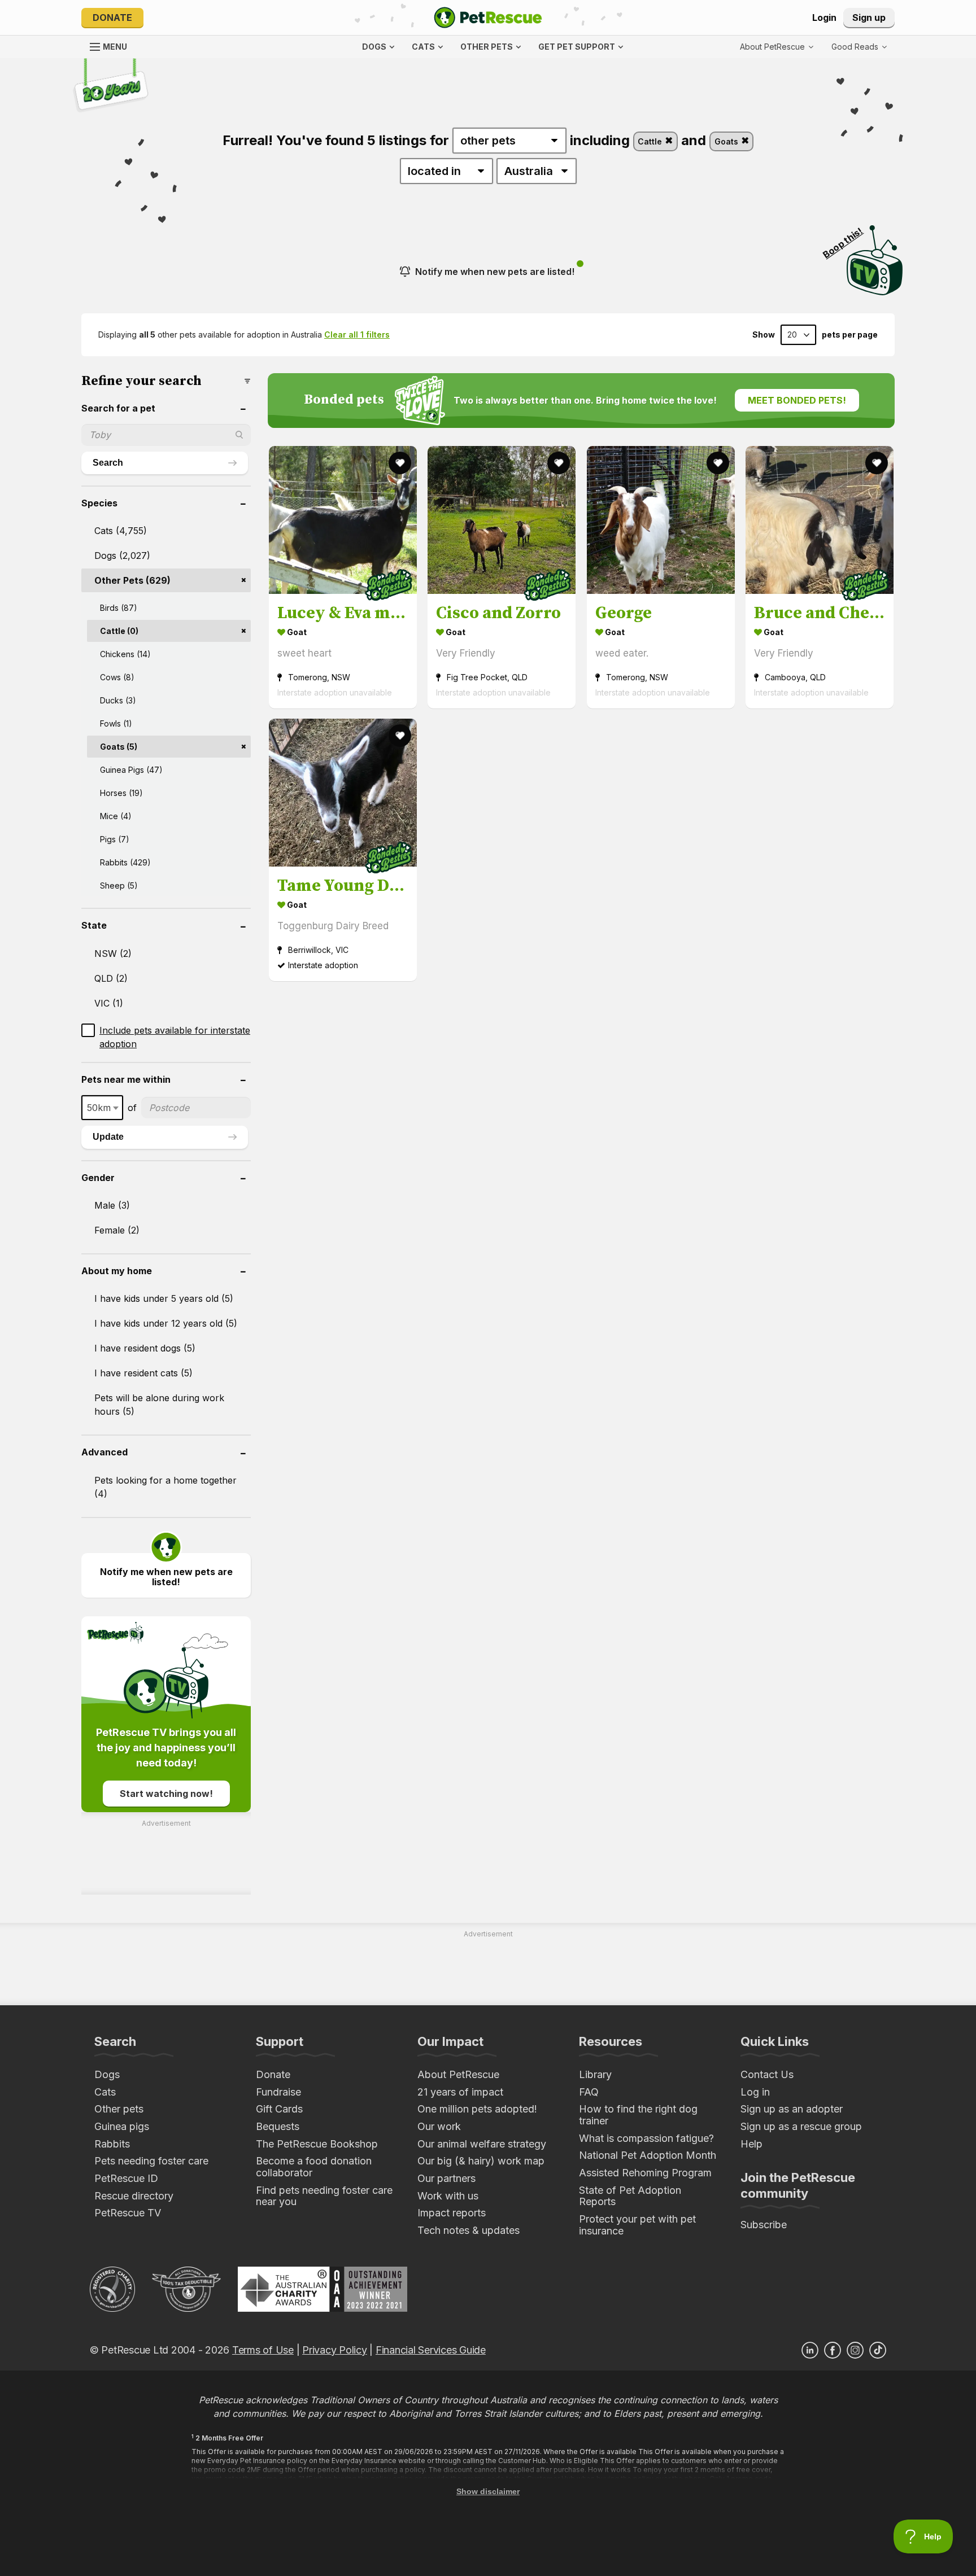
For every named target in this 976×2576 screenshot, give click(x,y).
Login (824, 18)
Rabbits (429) (125, 862)
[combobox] (102, 1108)
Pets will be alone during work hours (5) (159, 1405)
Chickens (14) (125, 654)
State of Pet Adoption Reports (630, 2196)
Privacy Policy (334, 2350)
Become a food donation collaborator (314, 2167)
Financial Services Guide (431, 2350)
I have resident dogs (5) (145, 1348)
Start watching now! (166, 1794)
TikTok (878, 2350)
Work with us (448, 2196)
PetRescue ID (126, 2178)
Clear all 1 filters (357, 334)
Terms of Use (263, 2350)
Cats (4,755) (121, 531)
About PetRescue (458, 2074)
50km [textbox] (99, 1108)
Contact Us (767, 2074)
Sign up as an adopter (792, 2109)
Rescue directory (134, 2196)
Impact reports (452, 2213)
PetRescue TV (128, 2213)
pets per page (850, 335)
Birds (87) (119, 608)
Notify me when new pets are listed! (495, 272)
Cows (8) (117, 677)
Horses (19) (121, 793)
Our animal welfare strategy (482, 2144)
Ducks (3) (118, 700)
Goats (727, 141)
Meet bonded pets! (797, 400)
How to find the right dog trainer (638, 2115)
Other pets (119, 2109)
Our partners (446, 2178)
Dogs (107, 2074)
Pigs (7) (115, 839)
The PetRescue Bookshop (317, 2144)
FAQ (589, 2092)
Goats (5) (119, 747)
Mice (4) (116, 816)
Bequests (278, 2126)
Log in (755, 2092)
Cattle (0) (119, 631)
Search (108, 463)
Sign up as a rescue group (801, 2126)
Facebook (833, 2350)
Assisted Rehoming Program (645, 2173)
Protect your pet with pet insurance (637, 2225)
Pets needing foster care (151, 2161)
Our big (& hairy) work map (481, 2161)
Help (751, 2144)
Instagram (855, 2350)
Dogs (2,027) (122, 556)
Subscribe (764, 2225)
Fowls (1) (116, 723)
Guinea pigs (122, 2126)
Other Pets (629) (132, 580)
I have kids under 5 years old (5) (164, 1298)
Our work (439, 2126)
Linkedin (810, 2350)
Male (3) (112, 1205)
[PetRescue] (488, 18)
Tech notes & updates (469, 2230)
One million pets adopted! (477, 2109)
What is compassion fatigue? (646, 2138)
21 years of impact (460, 2092)
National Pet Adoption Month (648, 2155)
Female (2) (117, 1230)
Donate (112, 18)
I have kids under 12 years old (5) (166, 1323)
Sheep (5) (119, 885)
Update (108, 1137)
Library (595, 2074)
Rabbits (112, 2144)
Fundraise (278, 2092)
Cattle (651, 141)
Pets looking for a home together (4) (165, 1487)
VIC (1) (109, 1003)
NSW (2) (113, 954)
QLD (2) (111, 978)
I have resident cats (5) (143, 1373)
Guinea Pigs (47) (131, 770)
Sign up (869, 18)
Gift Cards (279, 2109)
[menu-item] (859, 47)
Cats (105, 2092)
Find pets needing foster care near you (324, 2196)
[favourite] (400, 463)
